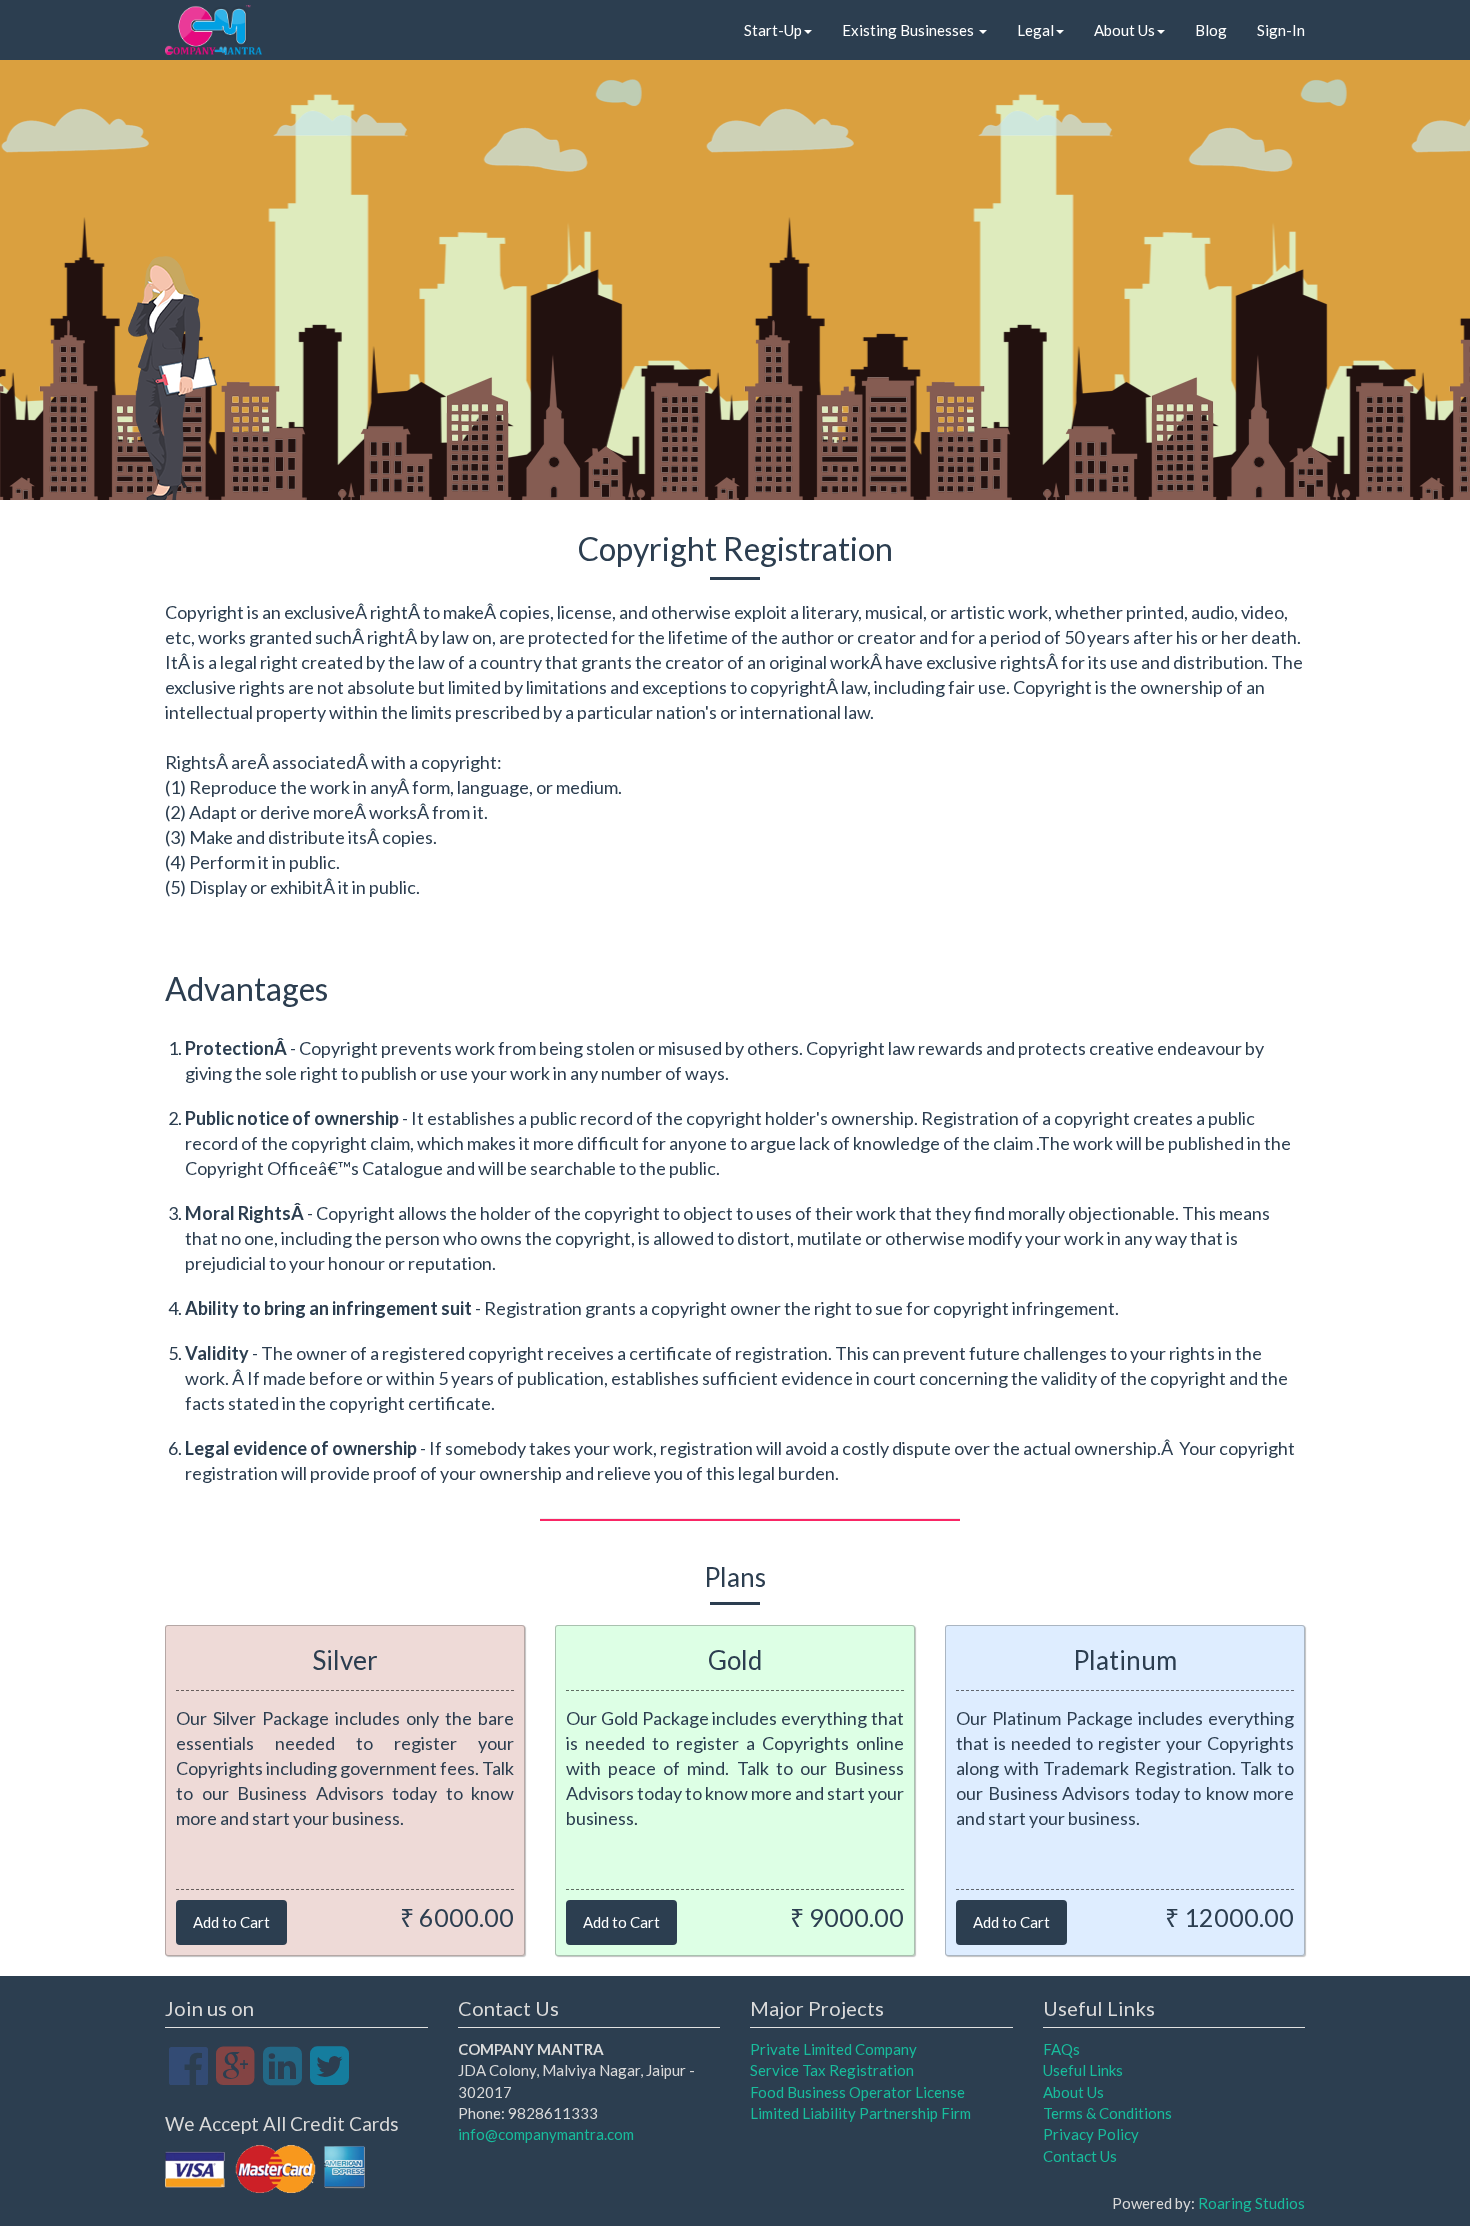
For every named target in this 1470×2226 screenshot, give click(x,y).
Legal (1035, 30)
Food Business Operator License (857, 2092)
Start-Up (773, 30)
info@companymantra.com (546, 2134)
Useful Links (1083, 2070)
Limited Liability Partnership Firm (860, 2113)
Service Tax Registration (832, 2070)
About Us (1124, 30)
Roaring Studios (1251, 2203)
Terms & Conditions (1107, 2113)
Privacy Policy (1091, 2134)
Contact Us (1080, 2156)
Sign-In (1281, 30)
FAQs (1061, 2049)
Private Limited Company (833, 2049)
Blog (1211, 30)
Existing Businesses (909, 30)
